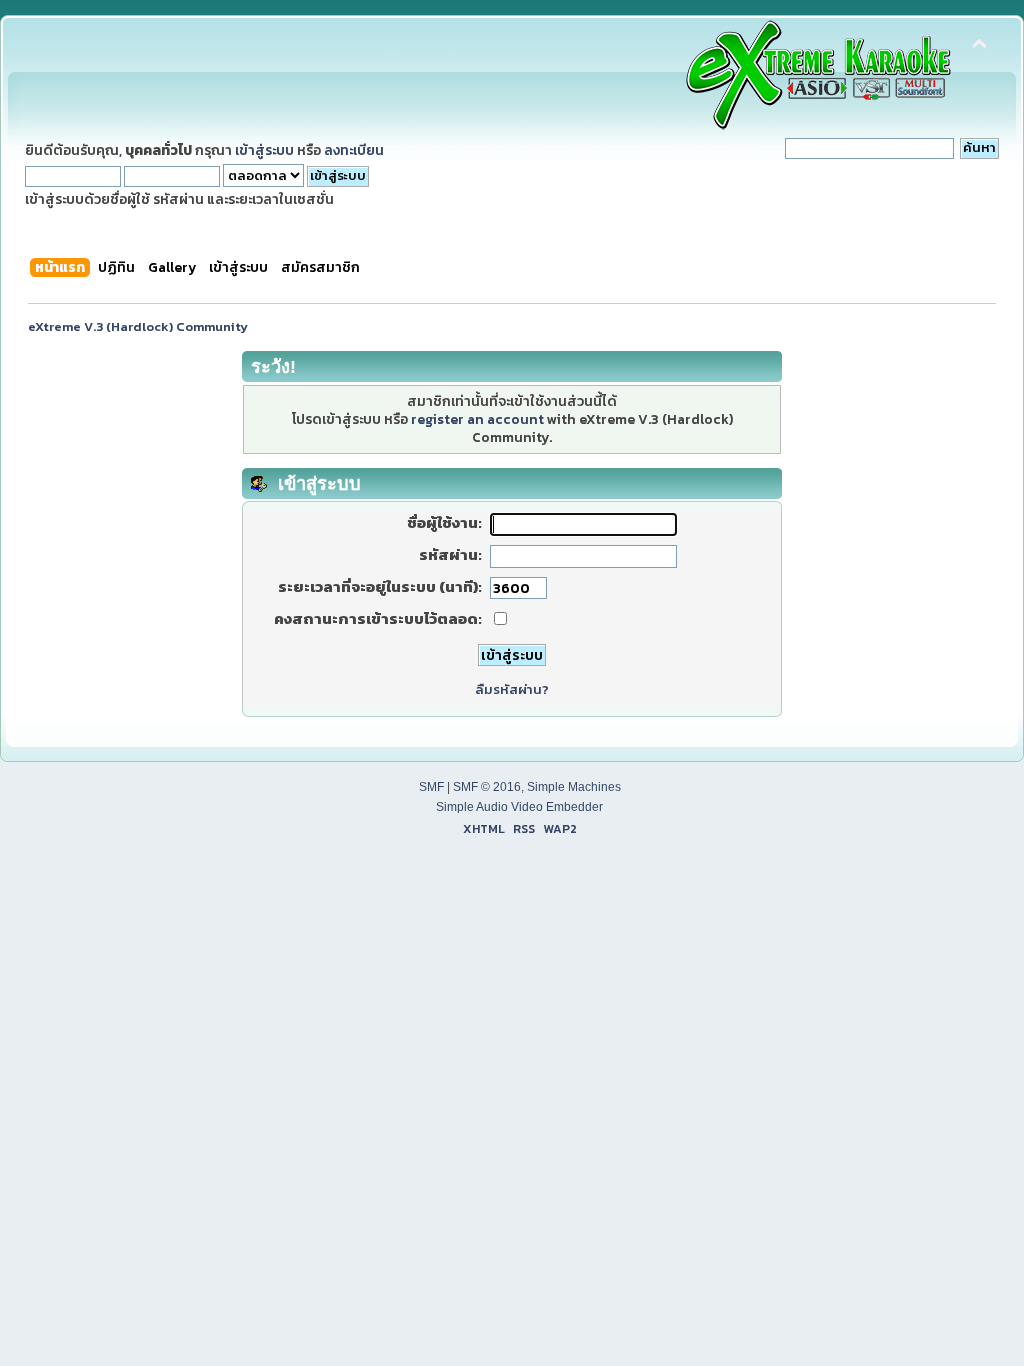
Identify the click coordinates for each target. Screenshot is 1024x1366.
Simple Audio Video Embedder (519, 807)
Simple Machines (574, 787)
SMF (431, 787)
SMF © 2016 (487, 787)
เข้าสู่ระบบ (264, 150)
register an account (477, 419)
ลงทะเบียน (354, 150)
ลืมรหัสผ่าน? (512, 689)
